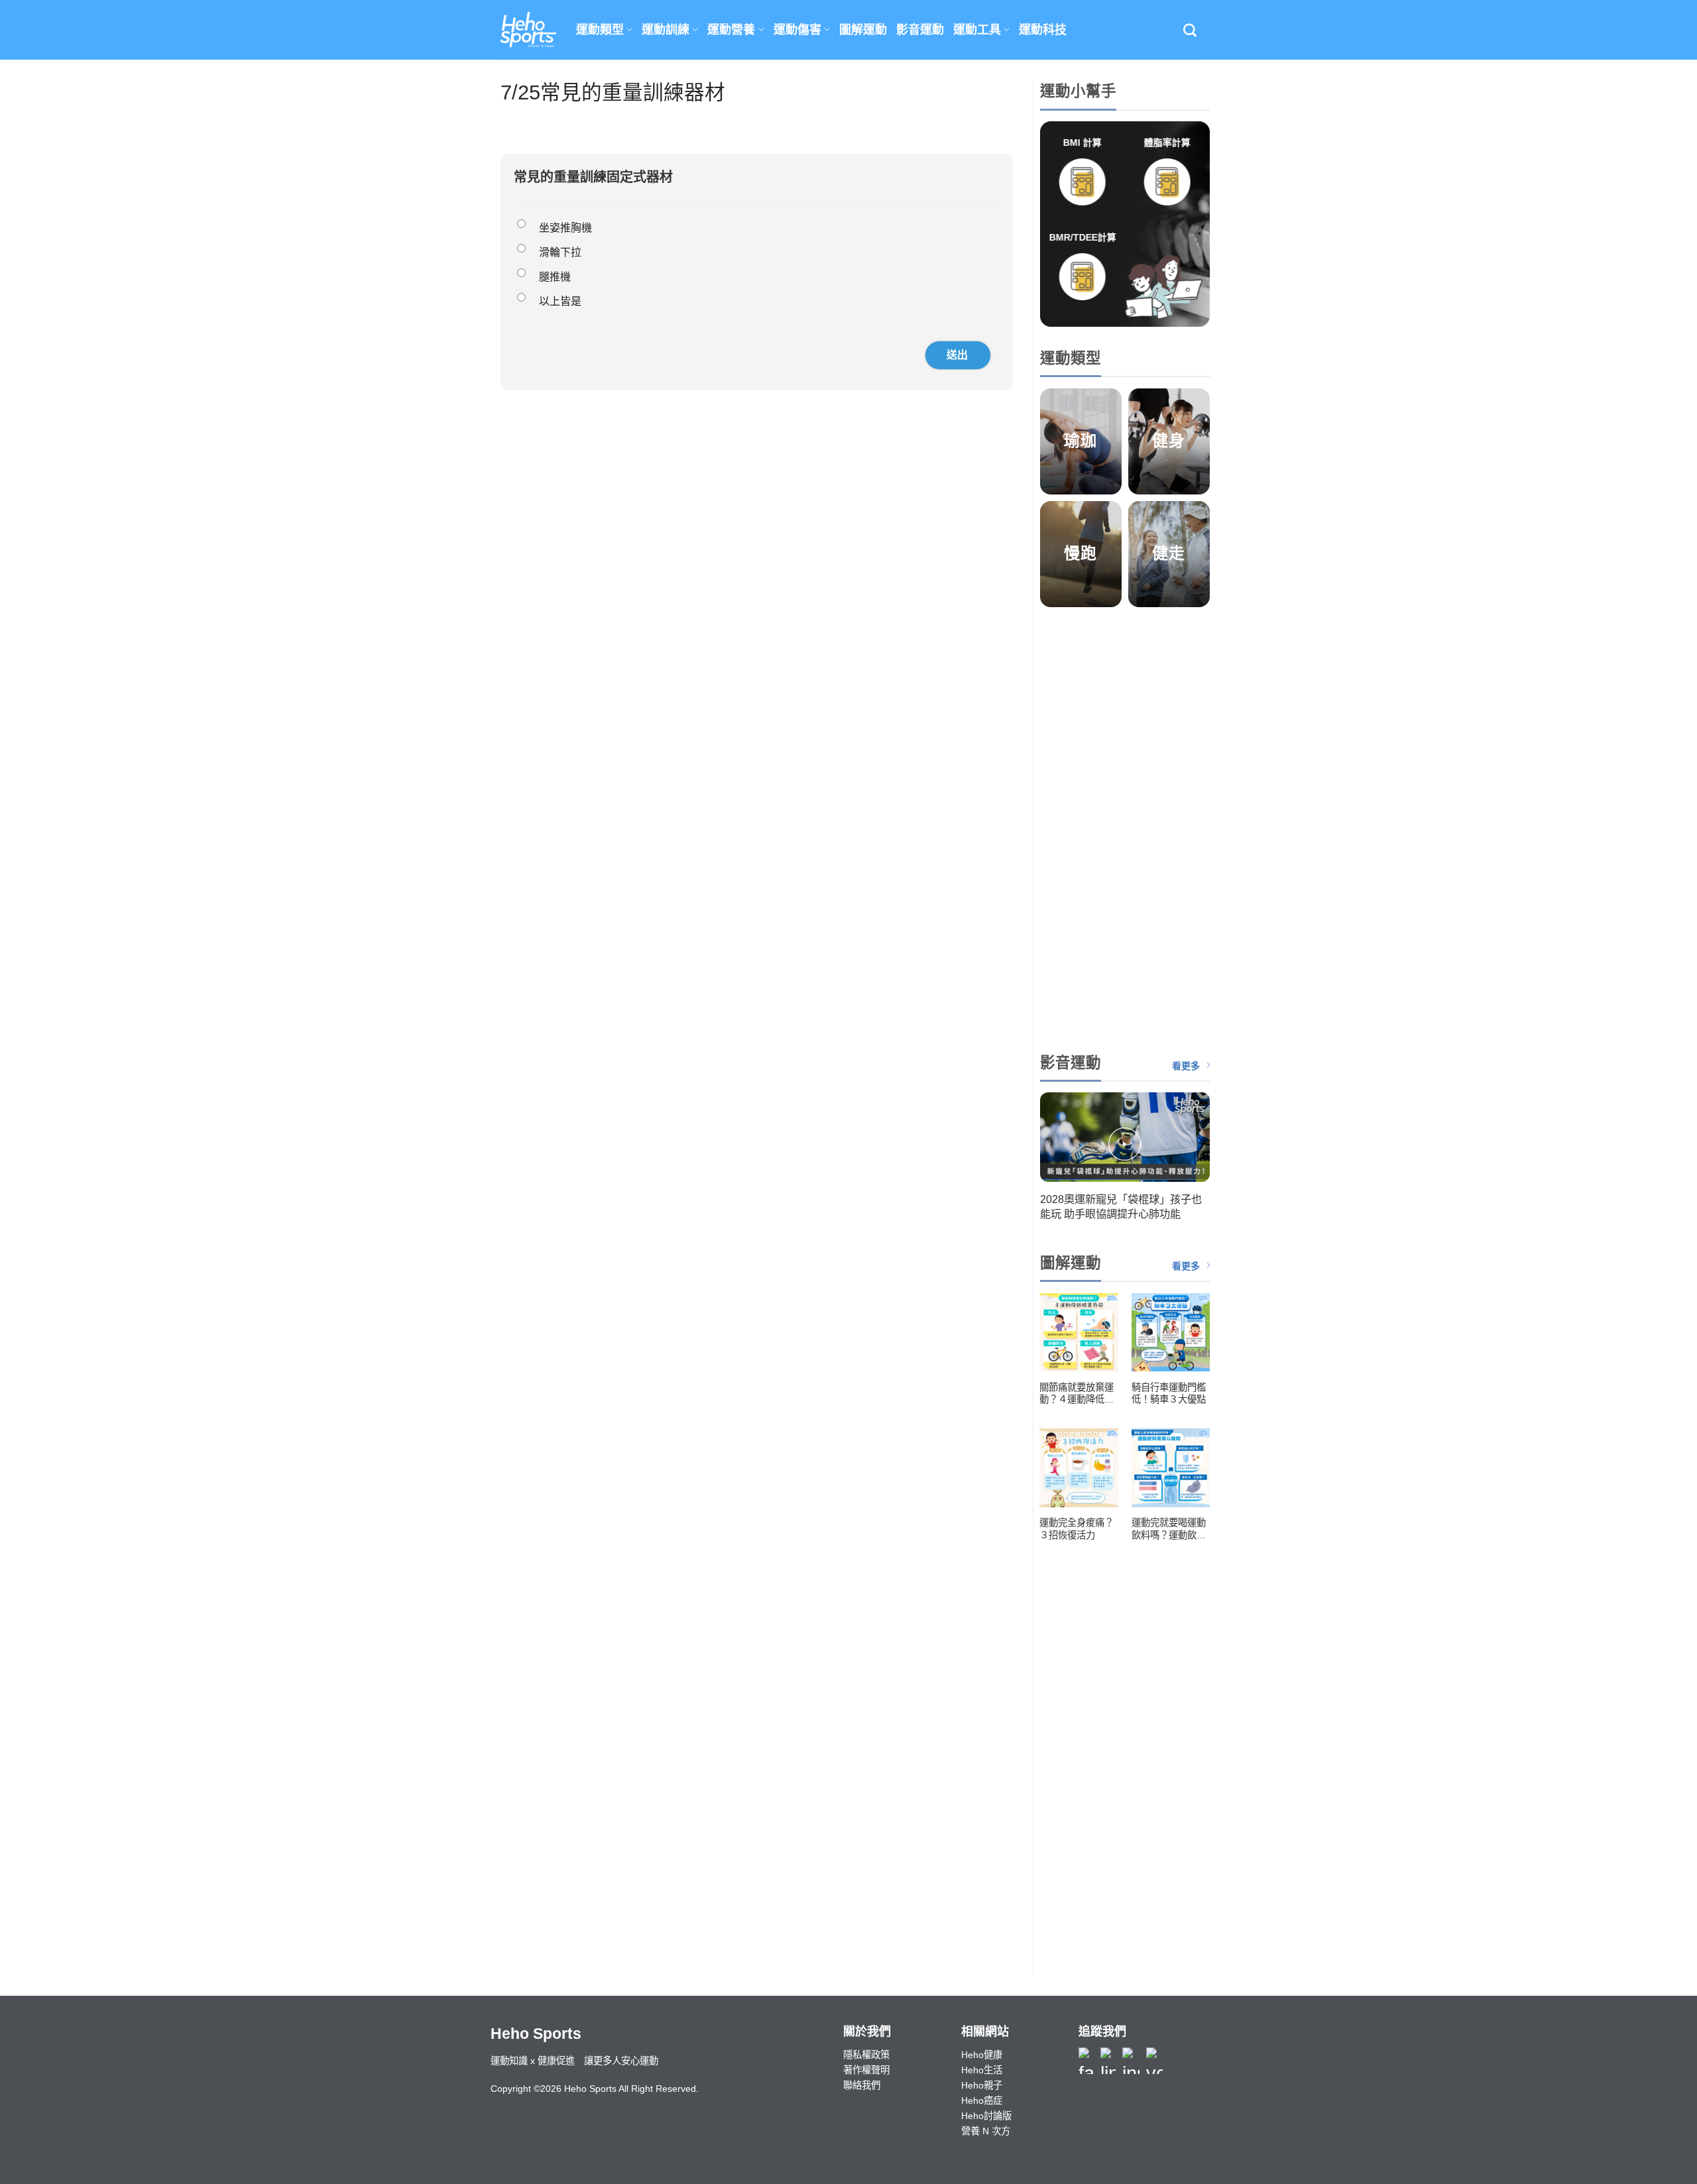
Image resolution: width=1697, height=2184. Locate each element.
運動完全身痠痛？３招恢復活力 (1077, 1529)
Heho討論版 (986, 2116)
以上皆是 (560, 301)
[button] (1190, 30)
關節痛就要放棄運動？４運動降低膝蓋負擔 (1077, 1394)
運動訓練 (666, 30)
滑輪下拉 (560, 252)
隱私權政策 (866, 2055)
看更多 (1186, 1066)
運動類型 (600, 30)
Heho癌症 (982, 2100)
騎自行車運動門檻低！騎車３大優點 (1169, 1394)
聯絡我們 (862, 2085)
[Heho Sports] (528, 30)
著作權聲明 (866, 2070)
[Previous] (1050, 1162)
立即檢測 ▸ (1082, 219)
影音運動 (920, 30)
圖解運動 (863, 30)
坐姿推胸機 (565, 228)
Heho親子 (982, 2085)
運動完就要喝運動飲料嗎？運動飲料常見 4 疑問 (1169, 1529)
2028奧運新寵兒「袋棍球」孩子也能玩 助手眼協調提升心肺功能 (1121, 1206)
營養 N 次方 (986, 2131)
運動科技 (1043, 30)
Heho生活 (982, 2070)
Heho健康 (982, 2055)
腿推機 (555, 277)
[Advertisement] (1125, 826)
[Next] (1199, 1162)
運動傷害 (797, 30)
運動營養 (731, 30)
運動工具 (977, 30)
